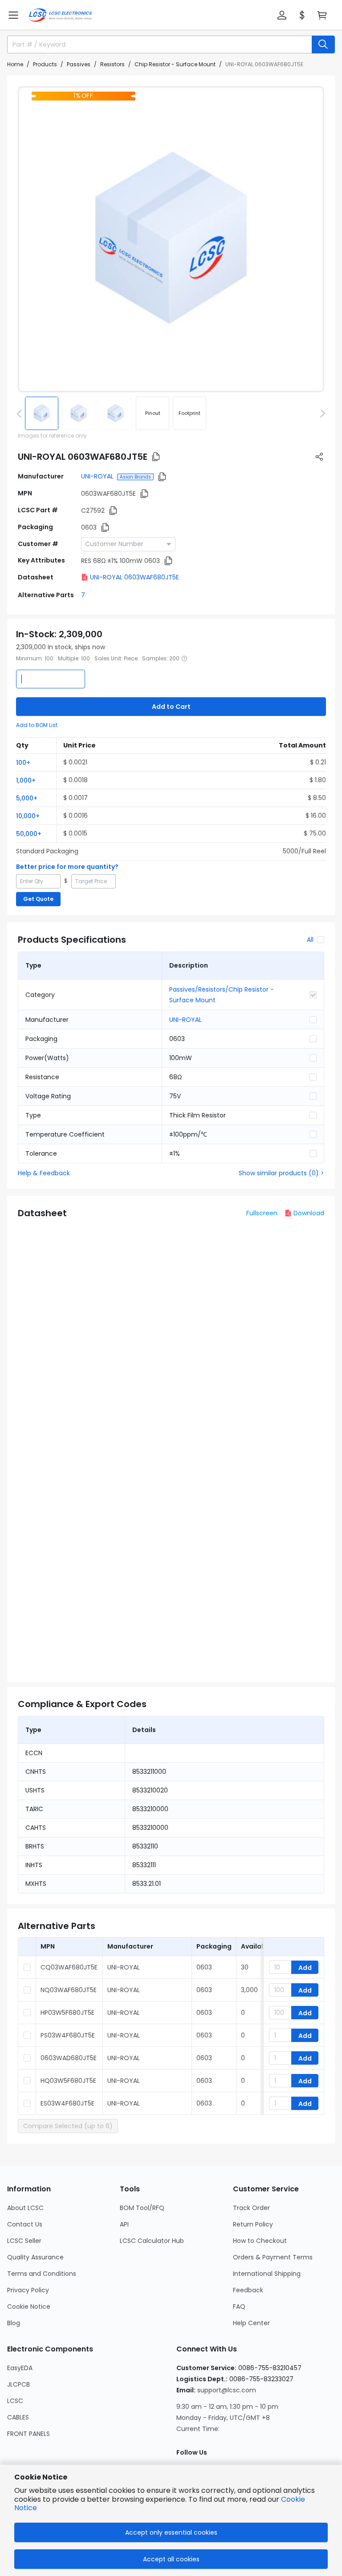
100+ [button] (23, 763)
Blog (14, 2323)
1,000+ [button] (26, 780)
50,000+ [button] (29, 834)
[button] (13, 15)
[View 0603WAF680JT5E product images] (171, 239)
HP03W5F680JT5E (67, 2013)
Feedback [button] (248, 2290)
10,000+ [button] (28, 816)
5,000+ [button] (27, 798)
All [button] (310, 940)
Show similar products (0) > (281, 1173)
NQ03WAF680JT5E (69, 1990)
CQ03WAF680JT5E (69, 1967)
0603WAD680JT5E (69, 2058)
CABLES (18, 2417)
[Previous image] (21, 413)
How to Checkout (260, 2241)
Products (45, 64)
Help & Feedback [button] (44, 1173)
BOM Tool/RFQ (142, 2208)
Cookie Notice (29, 2307)
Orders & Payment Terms (273, 2257)
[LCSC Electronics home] (60, 15)
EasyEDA (20, 2368)
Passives (79, 64)
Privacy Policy (28, 2290)
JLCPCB (18, 2384)
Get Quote (38, 899)
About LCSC (25, 2208)
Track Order (251, 2208)
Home (15, 64)
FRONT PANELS (28, 2434)
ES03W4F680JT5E (67, 2103)
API (124, 2224)
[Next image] (321, 413)
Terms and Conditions (42, 2274)
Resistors (112, 64)
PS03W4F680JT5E (68, 2035)
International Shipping (267, 2274)
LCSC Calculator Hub (152, 2241)
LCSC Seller (24, 2241)
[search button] (323, 44)
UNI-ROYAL (97, 476)
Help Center (251, 2323)
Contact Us (25, 2224)
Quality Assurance (35, 2257)
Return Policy (253, 2224)
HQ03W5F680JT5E (68, 2081)
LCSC (15, 2401)
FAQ (239, 2307)
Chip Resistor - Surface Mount (175, 64)
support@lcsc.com (227, 2390)
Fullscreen (262, 1213)
